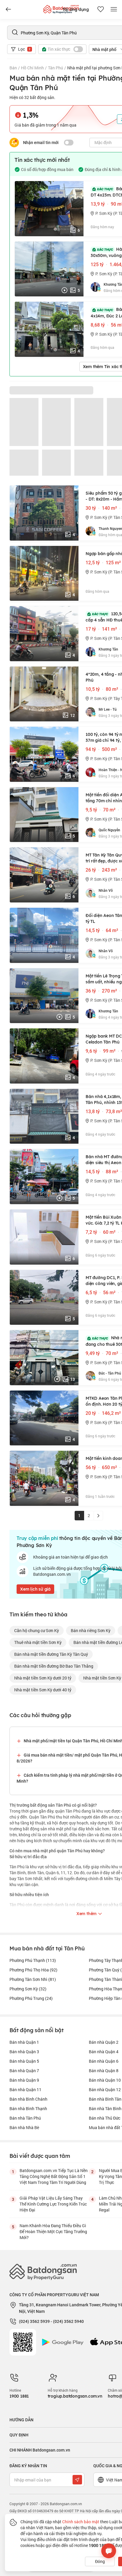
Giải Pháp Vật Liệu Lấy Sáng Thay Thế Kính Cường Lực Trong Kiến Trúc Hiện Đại (53, 2204)
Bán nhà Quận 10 (105, 2080)
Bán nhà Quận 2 (104, 2042)
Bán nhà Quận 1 (24, 2042)
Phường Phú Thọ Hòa (33, 1970)
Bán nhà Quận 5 (24, 2061)
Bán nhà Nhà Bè (24, 2127)
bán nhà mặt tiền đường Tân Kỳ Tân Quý (51, 1654)
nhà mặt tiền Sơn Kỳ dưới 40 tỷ (43, 1690)
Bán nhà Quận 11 (25, 2090)
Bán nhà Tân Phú (25, 2118)
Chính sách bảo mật (81, 2522)
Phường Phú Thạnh (33, 1960)
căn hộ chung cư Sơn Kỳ (37, 1630)
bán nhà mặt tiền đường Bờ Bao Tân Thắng (54, 1666)
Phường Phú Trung (31, 1998)
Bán (13, 68)
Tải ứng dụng (76, 9)
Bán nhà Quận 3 (24, 2052)
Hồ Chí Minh (32, 68)
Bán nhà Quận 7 (24, 2071)
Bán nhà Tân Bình (105, 2108)
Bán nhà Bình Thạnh (28, 2108)
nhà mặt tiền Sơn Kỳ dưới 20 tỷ (43, 1678)
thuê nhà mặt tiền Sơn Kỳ (38, 1642)
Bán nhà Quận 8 (104, 2071)
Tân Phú (56, 68)
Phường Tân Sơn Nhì (33, 1979)
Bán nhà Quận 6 (104, 2061)
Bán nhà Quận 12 (105, 2090)
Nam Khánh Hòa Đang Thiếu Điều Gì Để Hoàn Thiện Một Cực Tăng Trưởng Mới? (53, 2231)
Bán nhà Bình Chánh (28, 2099)
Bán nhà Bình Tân (105, 2099)
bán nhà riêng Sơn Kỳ (91, 1630)
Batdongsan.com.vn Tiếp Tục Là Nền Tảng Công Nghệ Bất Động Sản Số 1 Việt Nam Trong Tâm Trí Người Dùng (54, 2176)
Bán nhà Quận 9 (24, 2080)
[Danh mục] (8, 9)
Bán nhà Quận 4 (104, 2052)
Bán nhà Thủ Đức (105, 2118)
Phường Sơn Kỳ (28, 1989)
